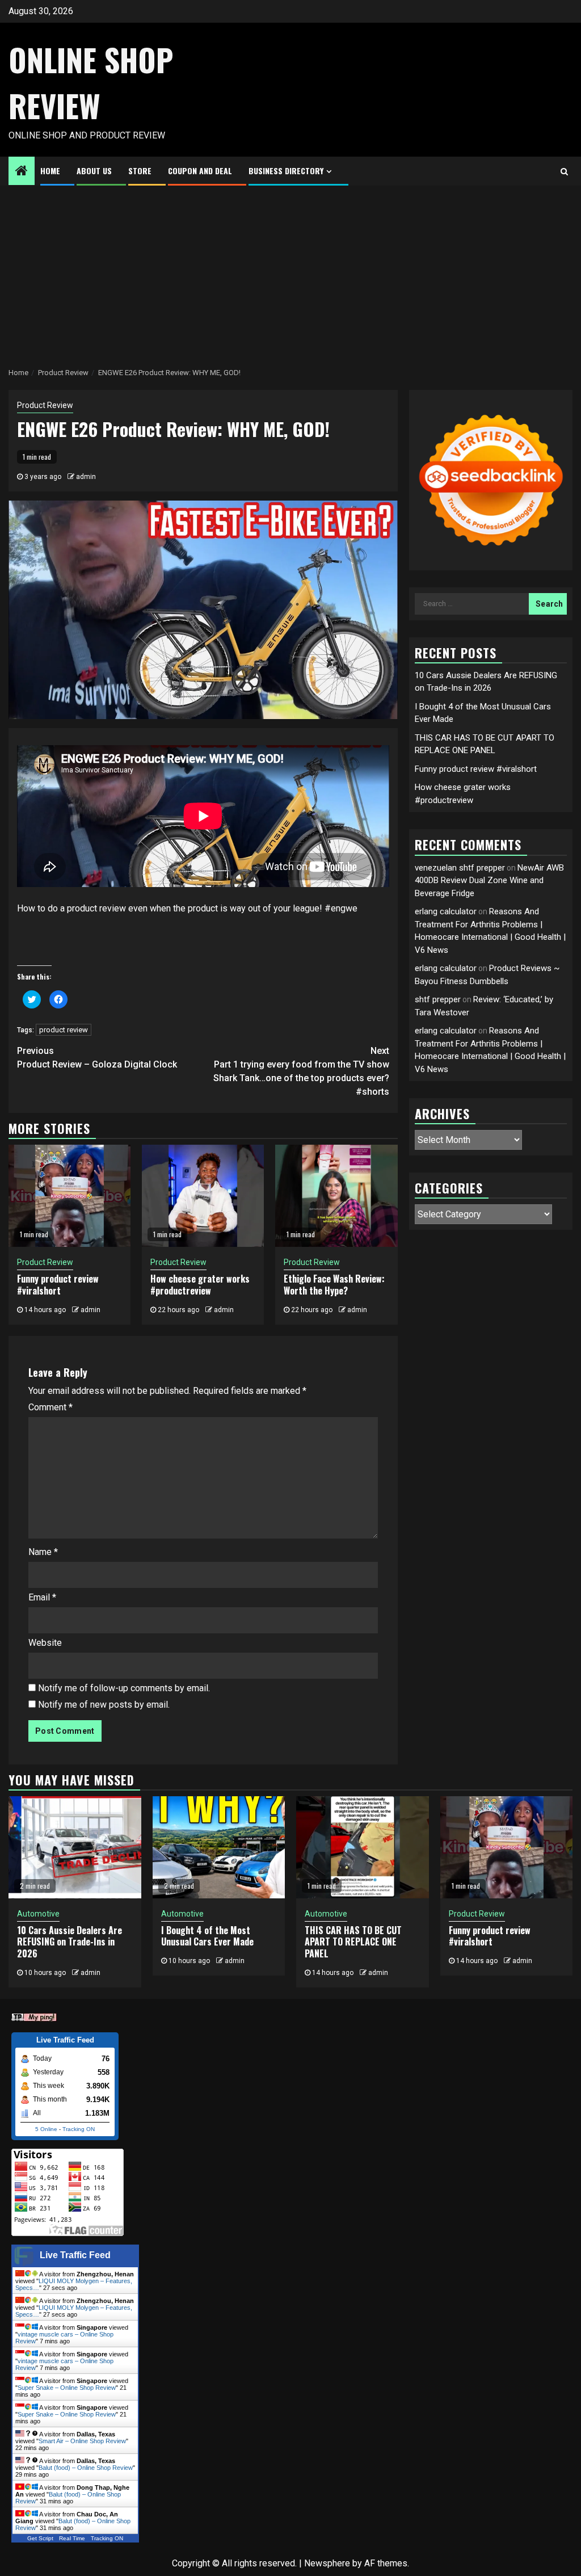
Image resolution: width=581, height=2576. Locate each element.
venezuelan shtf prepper (460, 868)
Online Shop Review (91, 83)
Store (140, 171)
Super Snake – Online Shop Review (67, 2388)
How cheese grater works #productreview (200, 1285)
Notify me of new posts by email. (104, 1705)
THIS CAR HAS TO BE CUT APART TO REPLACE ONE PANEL (353, 1942)
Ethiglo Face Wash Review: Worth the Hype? (334, 1285)
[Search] (564, 171)
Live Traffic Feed (75, 2255)
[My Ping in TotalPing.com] (34, 2017)
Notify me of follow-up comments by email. (124, 1688)
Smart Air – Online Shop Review (82, 2441)
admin (86, 477)
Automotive (38, 1914)
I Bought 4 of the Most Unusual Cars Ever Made (207, 1936)
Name (43, 1552)
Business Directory (286, 171)
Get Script (40, 2538)
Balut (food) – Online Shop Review (86, 2468)
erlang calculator (446, 911)
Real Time (72, 2538)
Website (45, 1643)
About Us (94, 171)
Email (42, 1597)
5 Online (46, 2129)
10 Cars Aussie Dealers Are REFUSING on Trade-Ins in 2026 (70, 1942)
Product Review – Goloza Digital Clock (97, 1058)
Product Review (45, 405)
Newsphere (327, 2563)
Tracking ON (79, 2129)
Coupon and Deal (200, 171)
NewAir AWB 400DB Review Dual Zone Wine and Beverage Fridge (489, 881)
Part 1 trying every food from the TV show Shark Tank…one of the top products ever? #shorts (301, 1071)
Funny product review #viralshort (58, 1285)
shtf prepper (438, 999)
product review (64, 1030)
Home (50, 171)
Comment (50, 1407)
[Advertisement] (290, 271)
